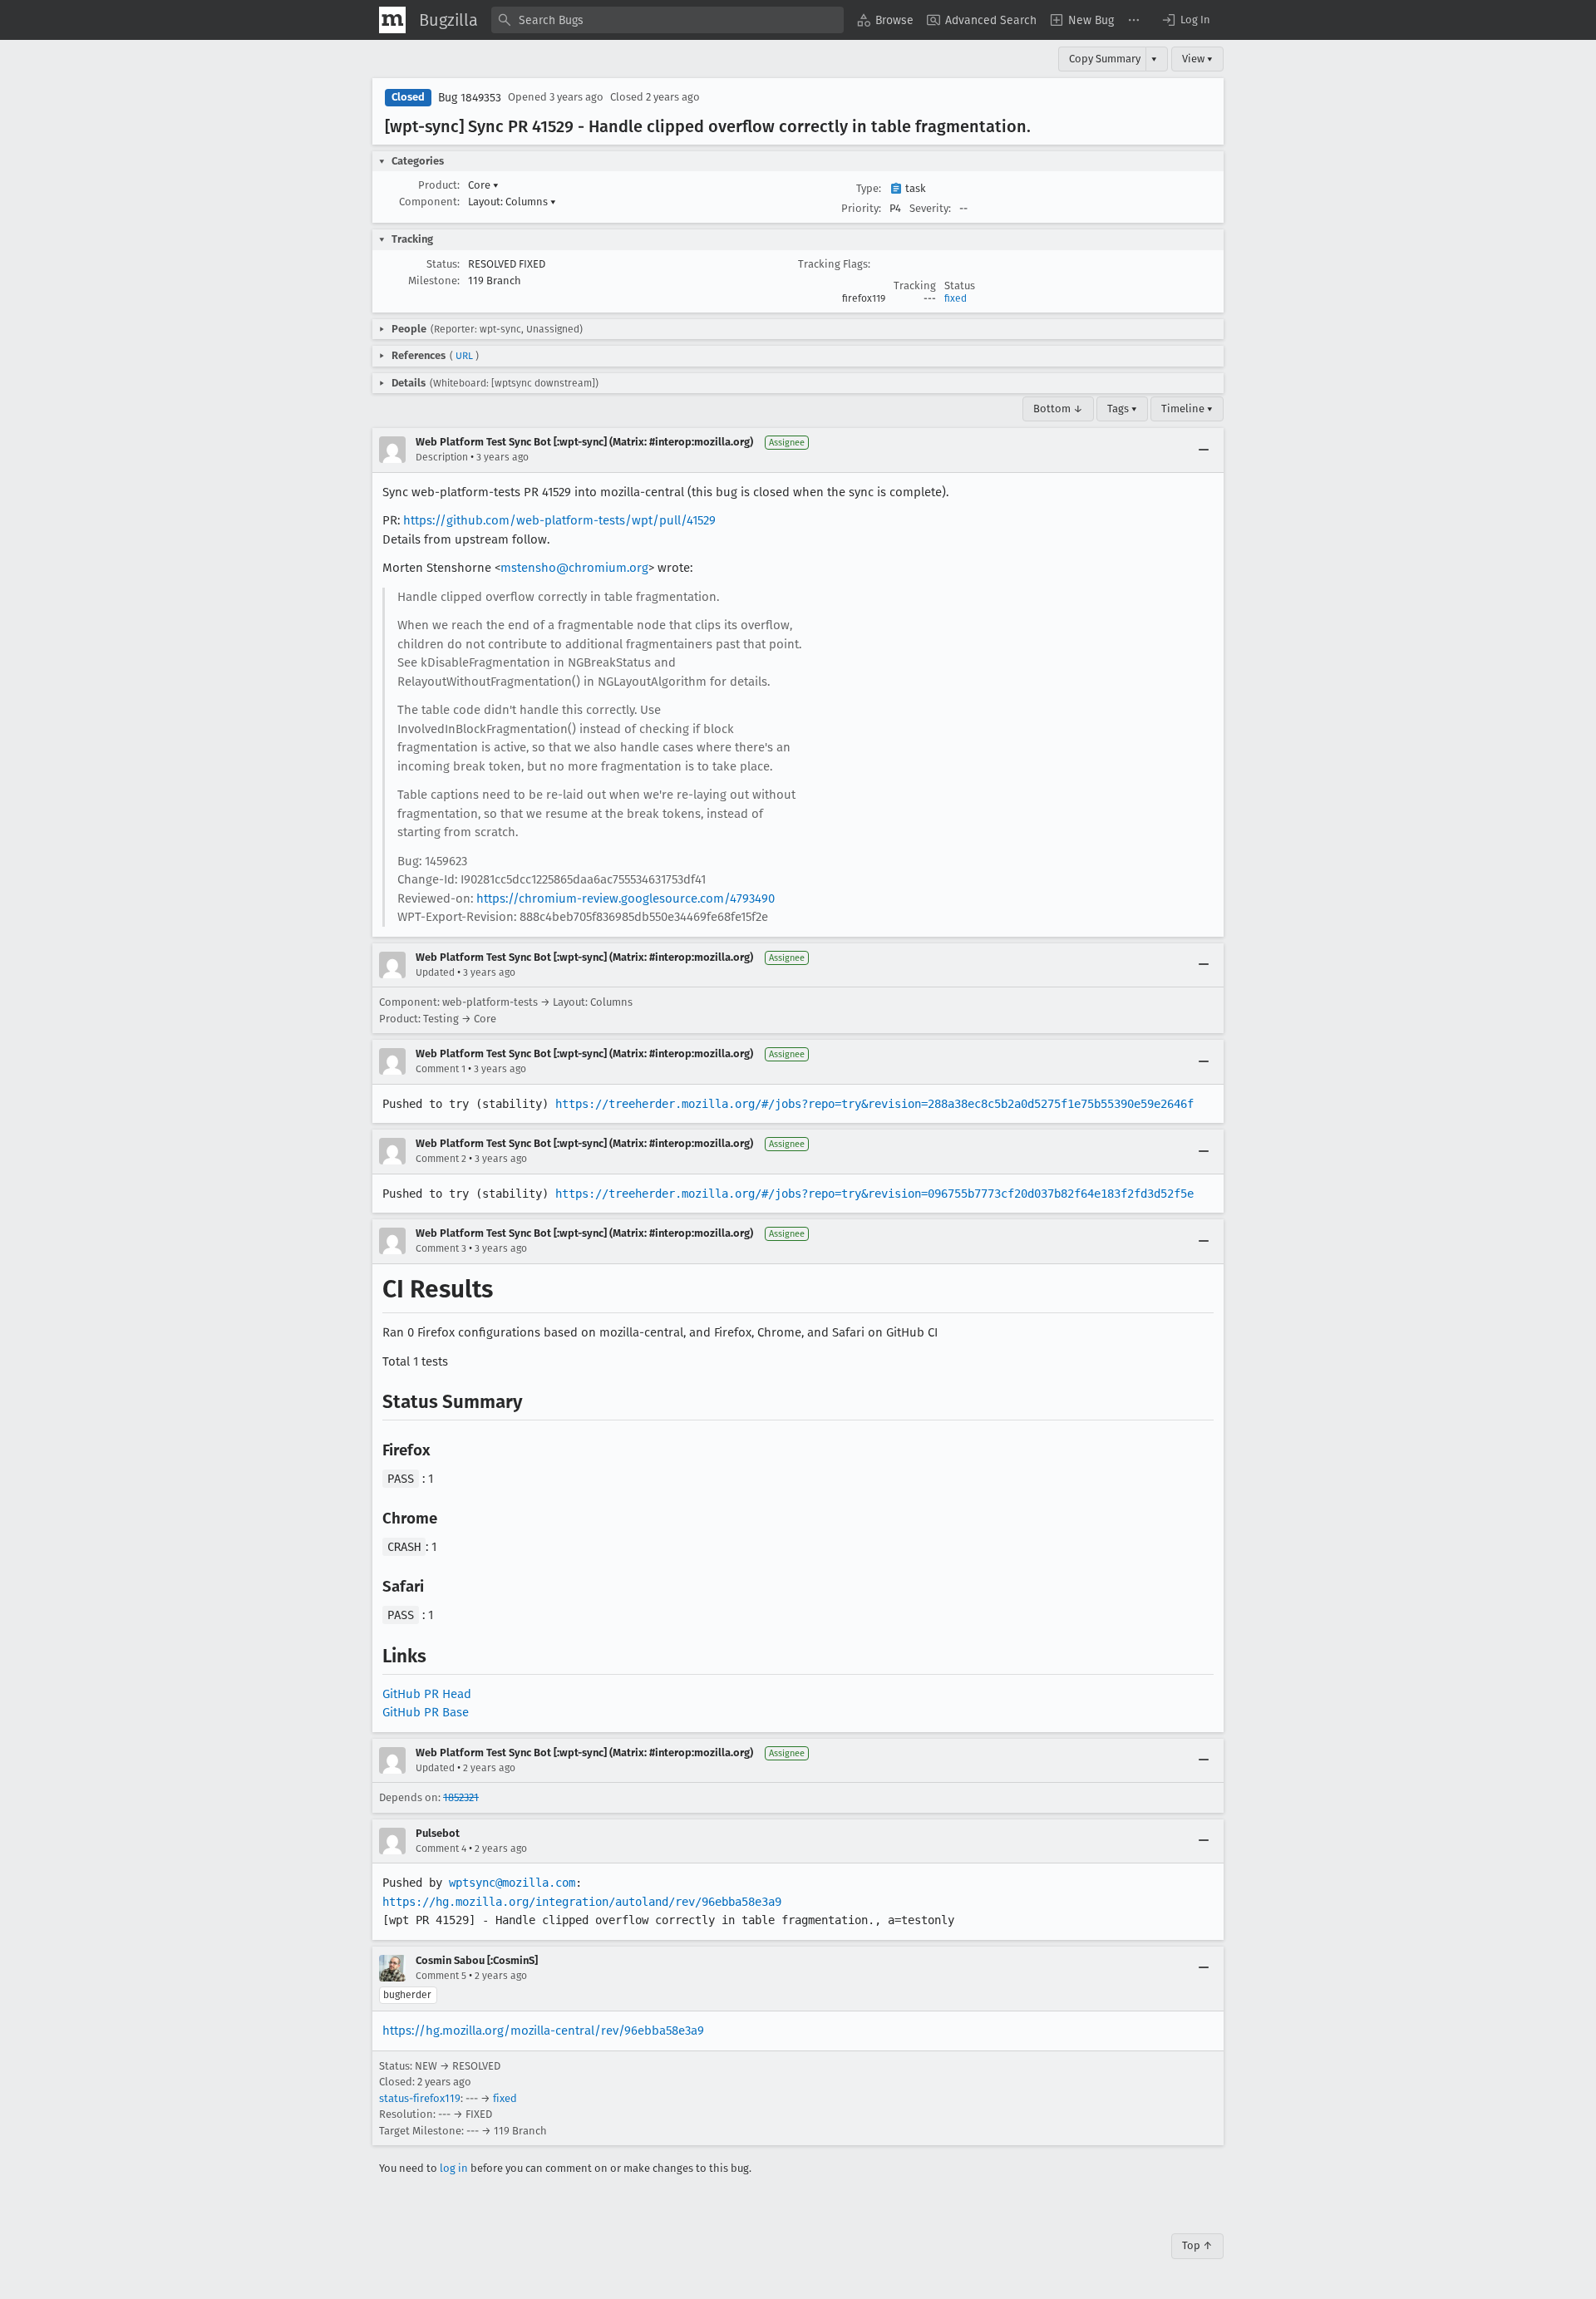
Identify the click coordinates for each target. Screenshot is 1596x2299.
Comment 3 (441, 1248)
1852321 (461, 1797)
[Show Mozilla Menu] (392, 20)
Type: (869, 188)
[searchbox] (667, 20)
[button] (1185, 20)
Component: (429, 202)
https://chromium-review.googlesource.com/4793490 (626, 898)
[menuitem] (885, 20)
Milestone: (434, 281)
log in (454, 2168)
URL (464, 356)
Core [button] (483, 185)
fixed (956, 298)
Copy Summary (1105, 59)
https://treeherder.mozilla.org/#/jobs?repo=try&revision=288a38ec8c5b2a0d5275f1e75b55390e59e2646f (874, 1104)
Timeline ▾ (1187, 409)
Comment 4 (441, 1849)
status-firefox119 (420, 2098)
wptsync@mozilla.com (512, 1883)
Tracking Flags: (834, 264)
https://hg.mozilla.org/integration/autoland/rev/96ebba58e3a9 (582, 1902)
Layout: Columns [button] (512, 202)
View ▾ (1197, 59)
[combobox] (667, 20)
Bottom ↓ (1058, 409)
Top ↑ (1197, 2245)
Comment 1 (441, 1069)
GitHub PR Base (426, 1712)
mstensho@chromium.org (574, 568)
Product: (439, 185)
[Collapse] (1204, 450)
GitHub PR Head (427, 1694)
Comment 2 (441, 1159)
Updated (435, 972)
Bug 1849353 (470, 98)
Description (442, 457)
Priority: (861, 208)
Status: (443, 264)
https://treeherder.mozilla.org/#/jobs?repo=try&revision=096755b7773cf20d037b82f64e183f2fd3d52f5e (874, 1194)
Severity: (930, 208)
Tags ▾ (1122, 409)
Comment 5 (441, 1976)
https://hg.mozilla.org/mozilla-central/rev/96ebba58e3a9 (543, 2031)
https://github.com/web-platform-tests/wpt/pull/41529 (559, 520)
